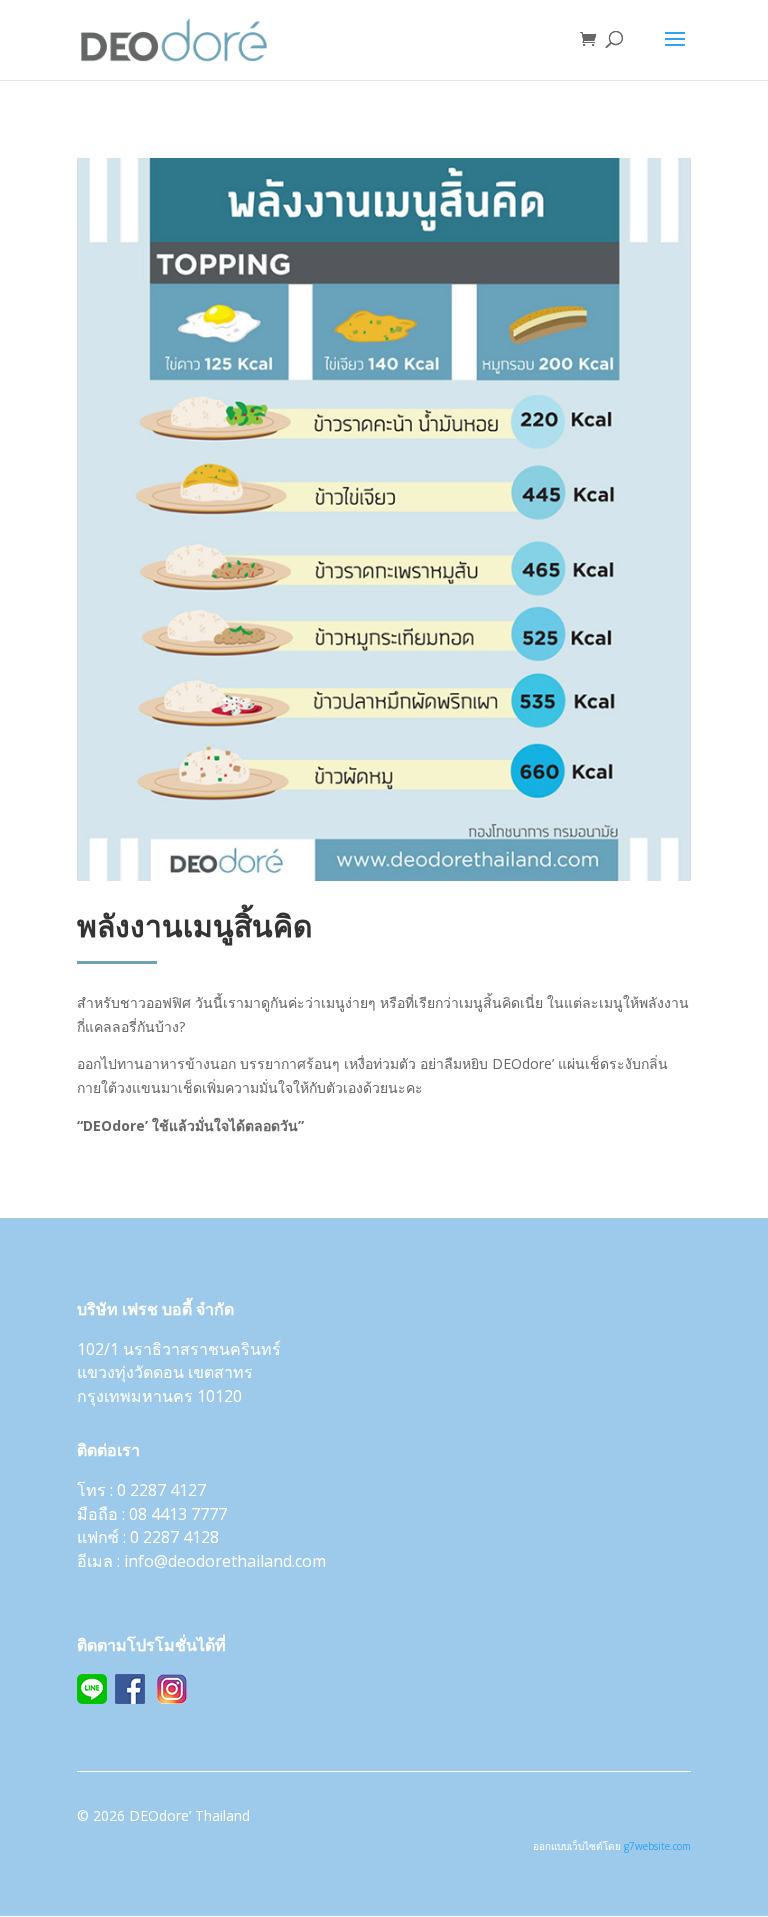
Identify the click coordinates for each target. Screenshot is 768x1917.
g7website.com (657, 1846)
